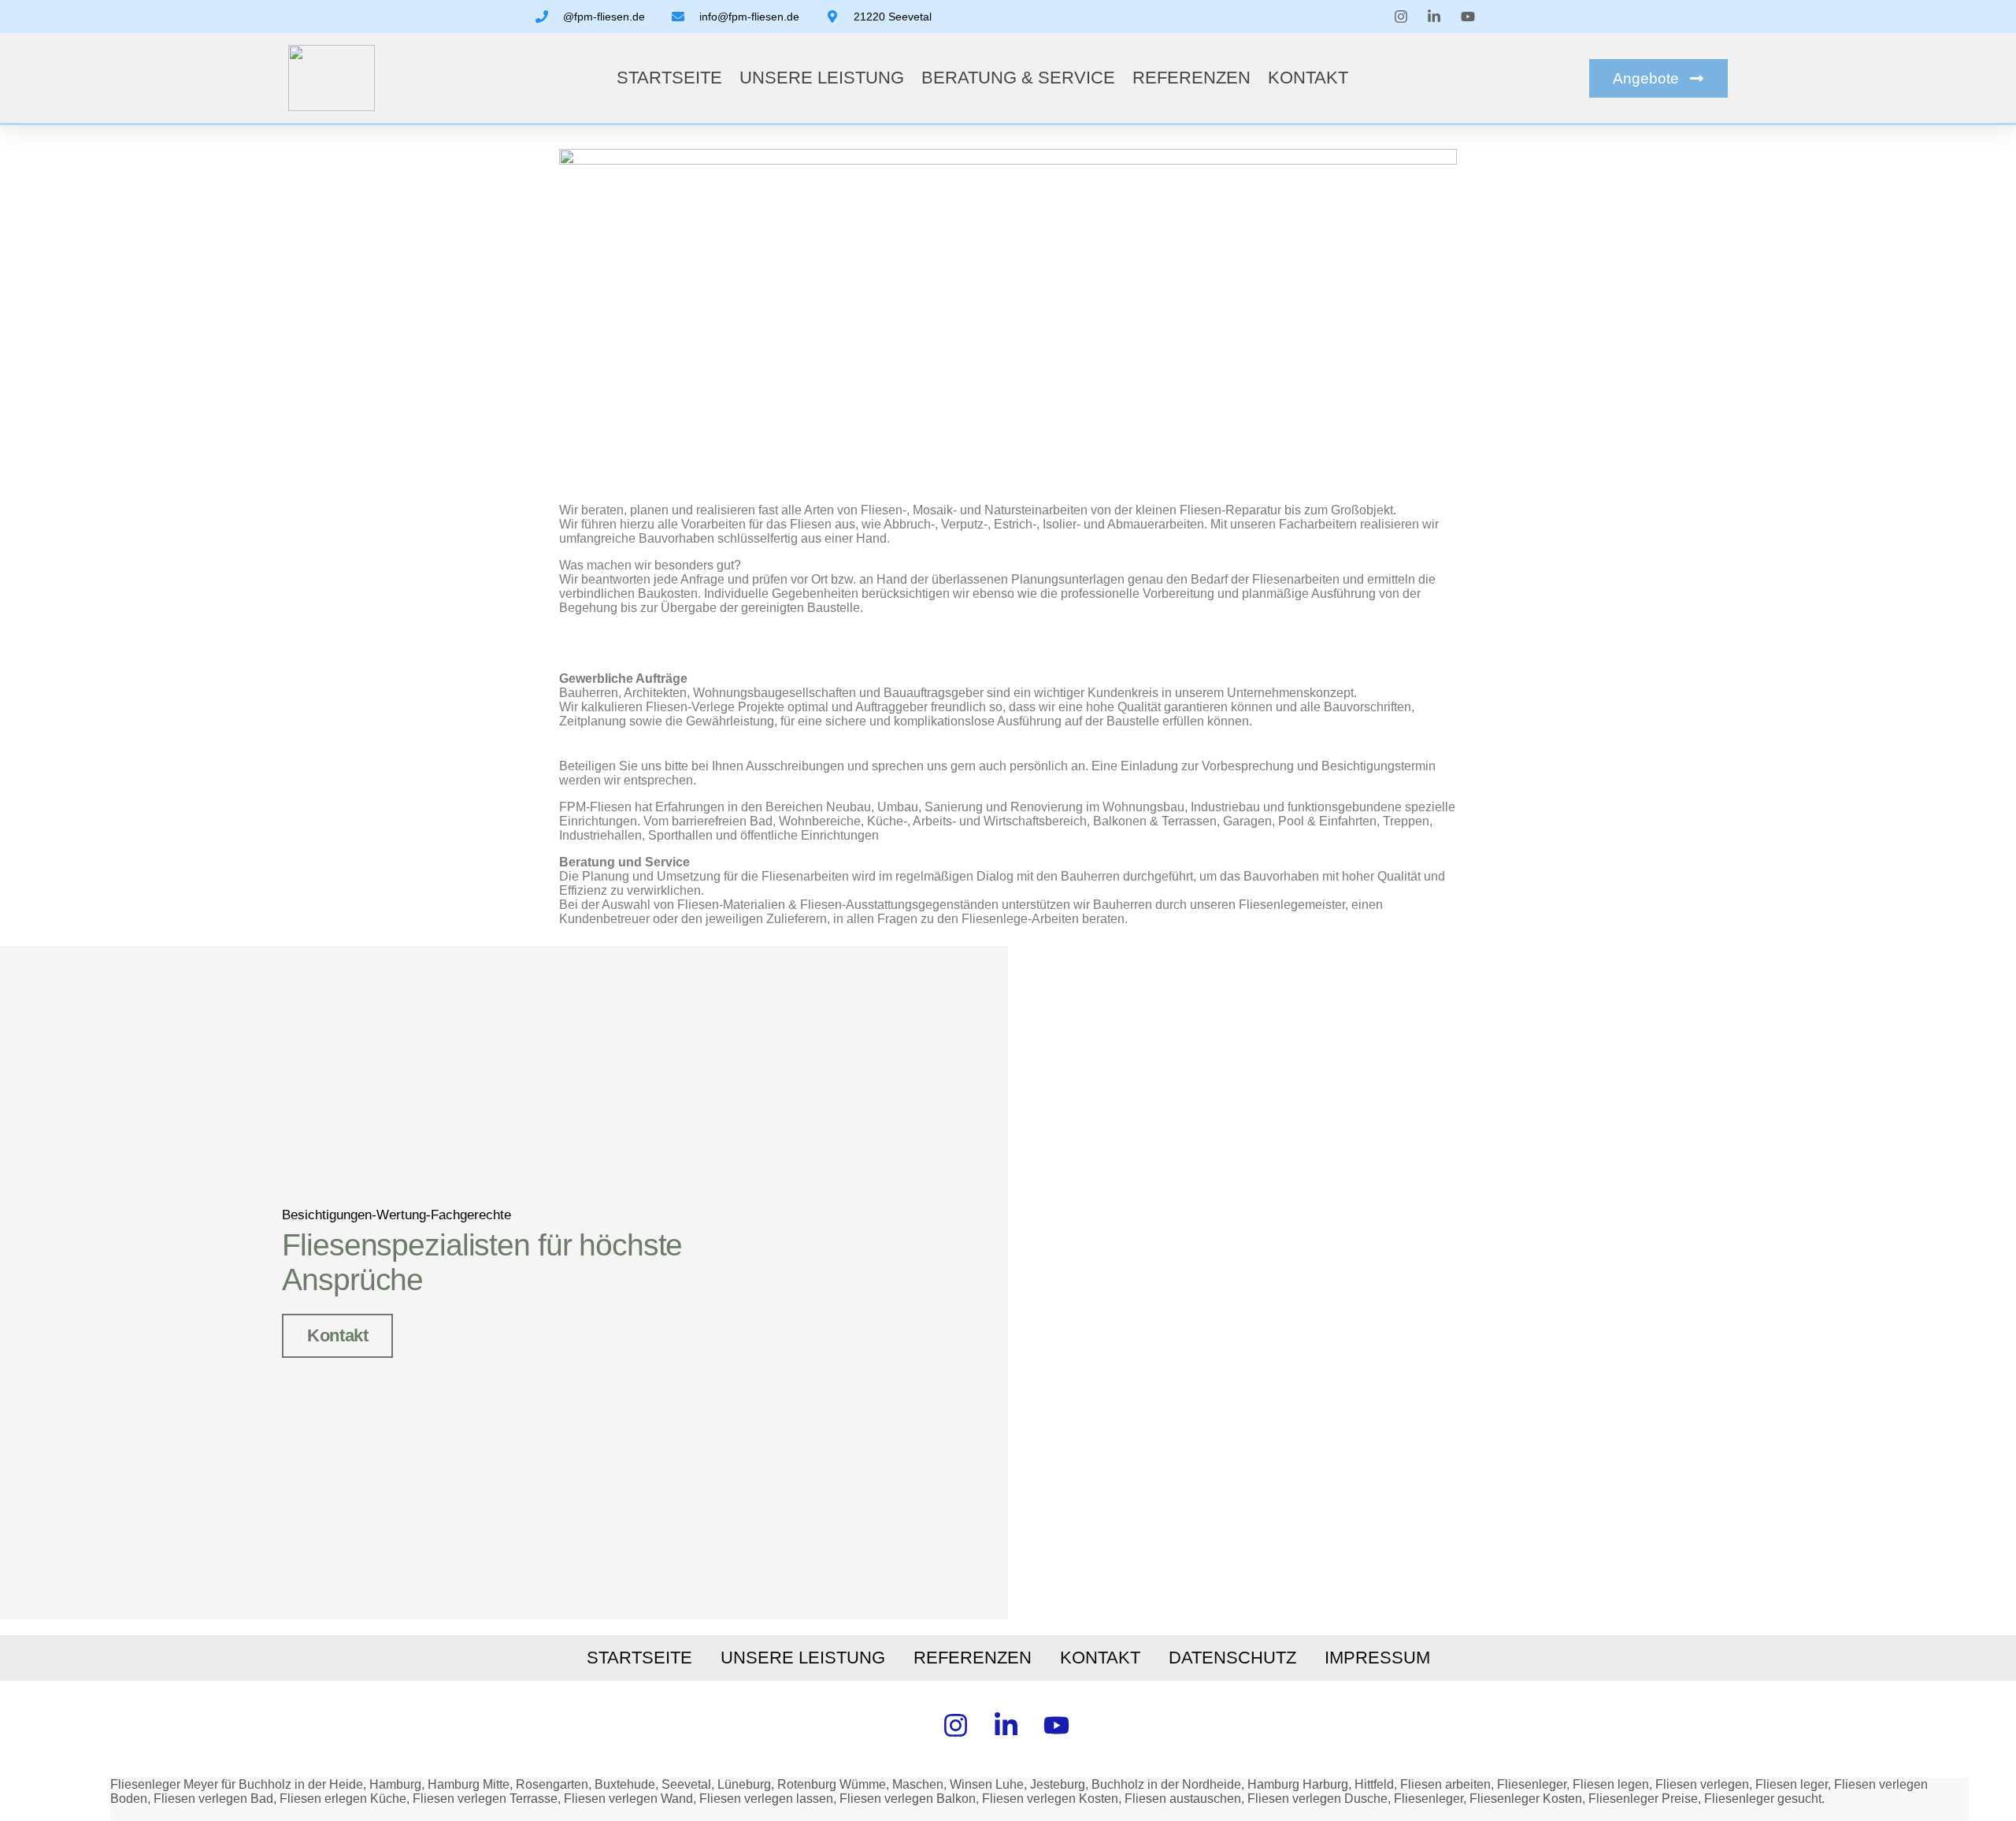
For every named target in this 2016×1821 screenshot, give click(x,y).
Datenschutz (1232, 1658)
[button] (1658, 78)
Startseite (669, 78)
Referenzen (1191, 78)
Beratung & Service (1018, 78)
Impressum (1377, 1658)
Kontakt (1308, 78)
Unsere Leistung (822, 78)
